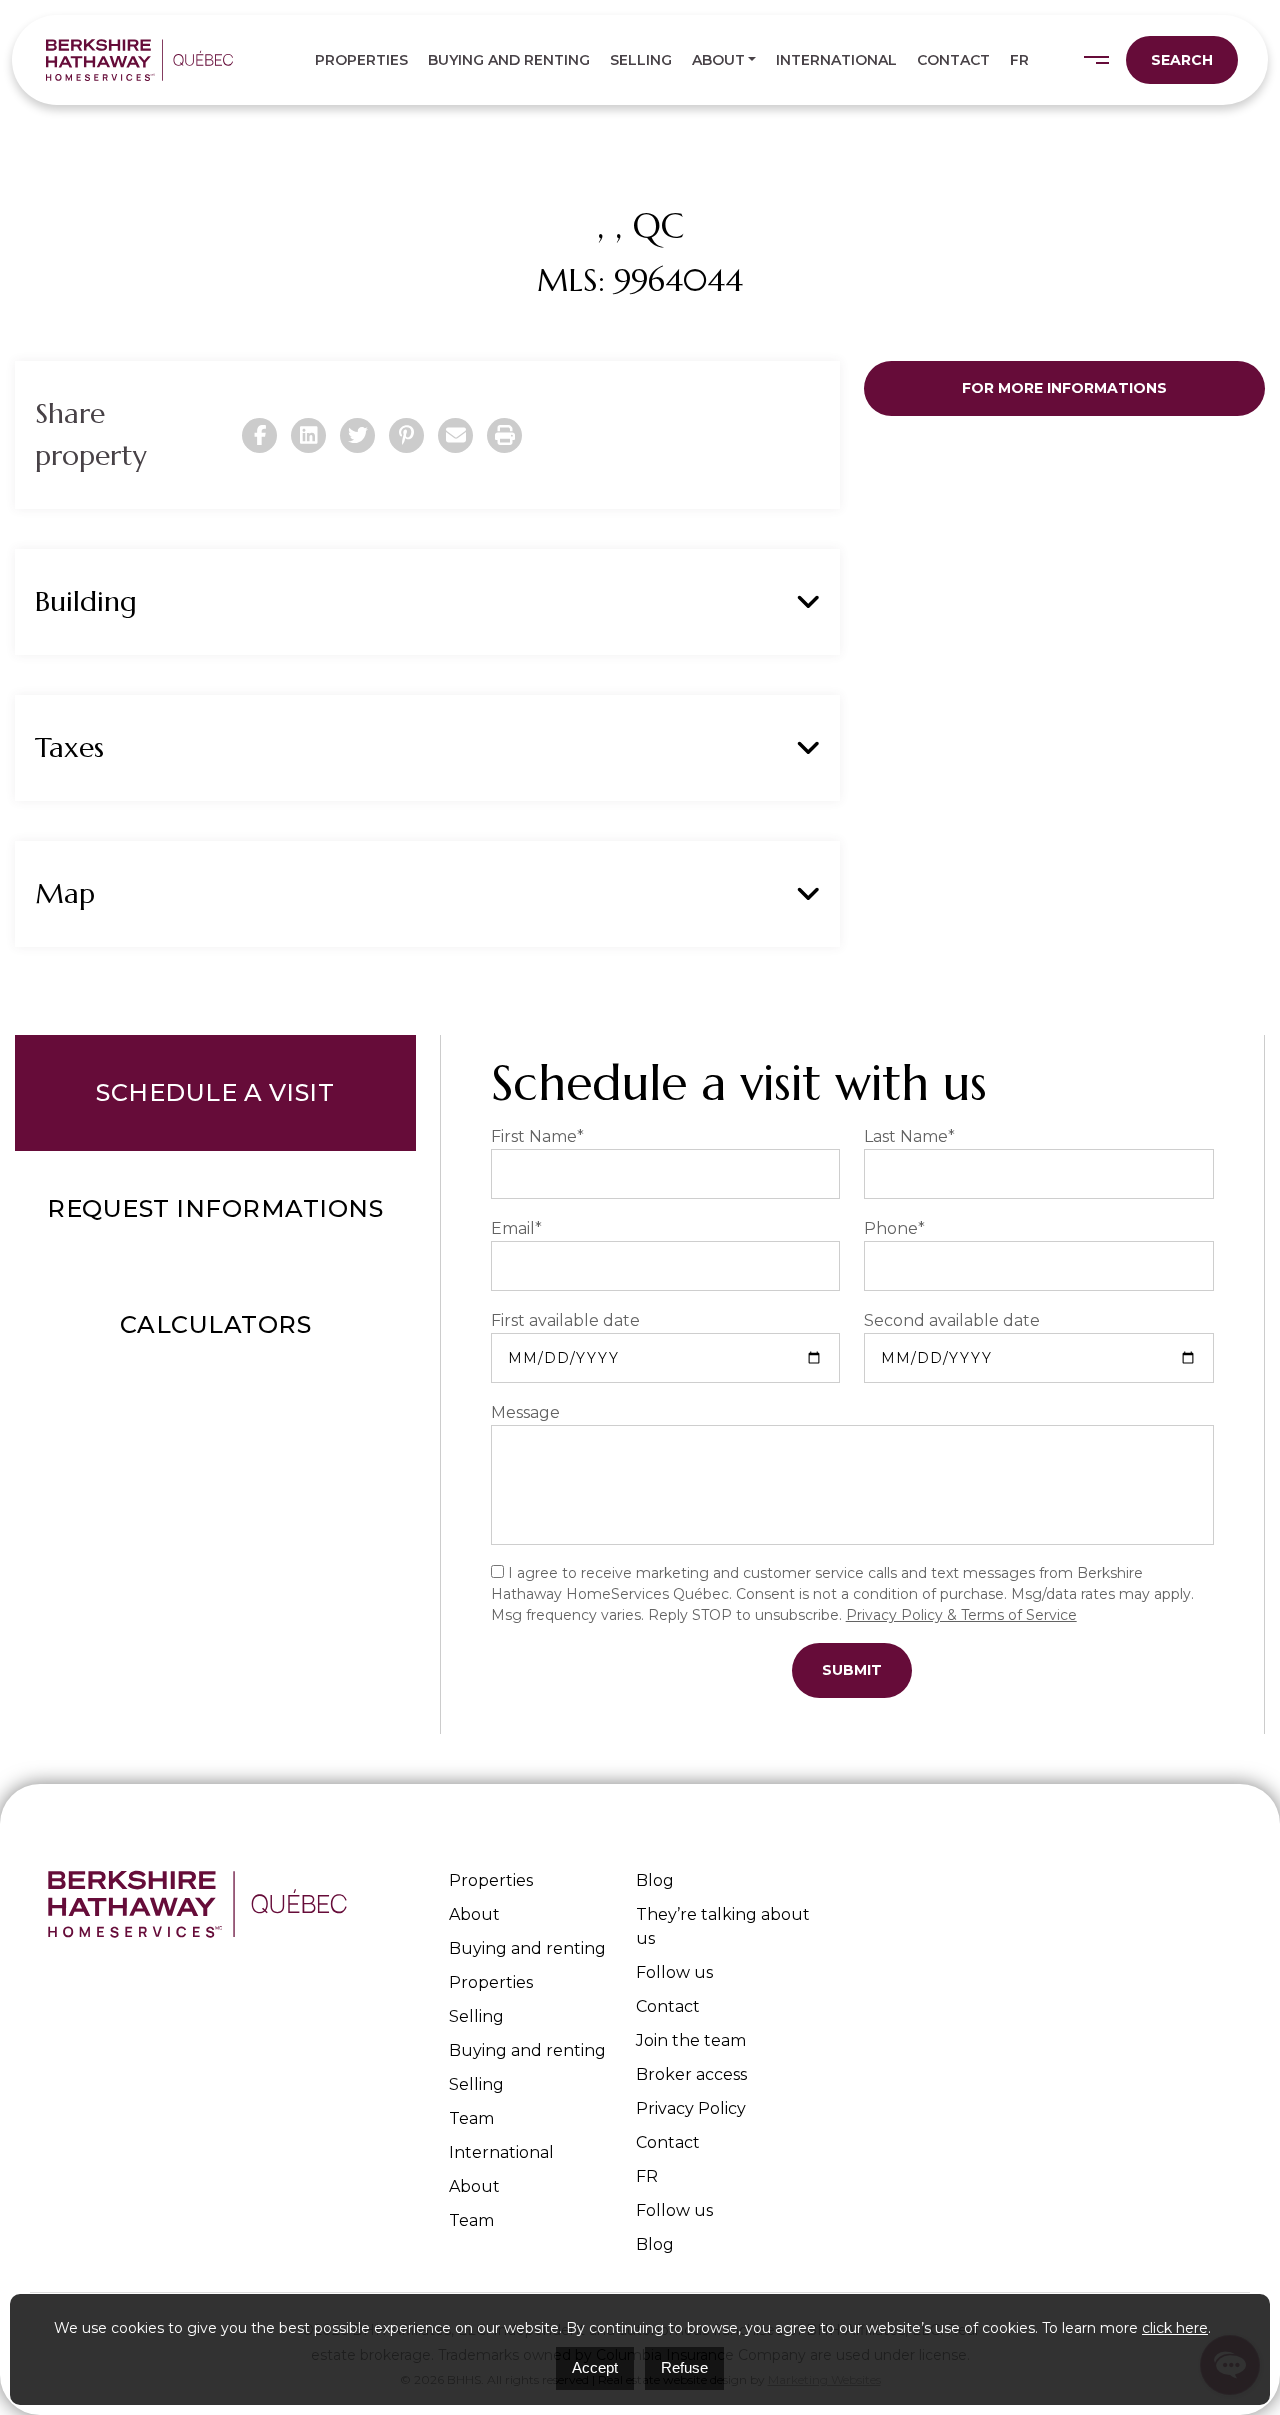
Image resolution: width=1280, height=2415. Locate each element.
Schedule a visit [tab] (215, 1092)
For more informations (1064, 388)
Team (471, 2118)
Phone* (894, 1228)
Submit (852, 1670)
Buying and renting (509, 60)
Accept (595, 2367)
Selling (641, 60)
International (836, 60)
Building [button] (86, 601)
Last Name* (909, 1136)
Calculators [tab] (216, 1324)
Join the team (691, 2040)
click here (1175, 2328)
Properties (361, 60)
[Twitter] (357, 435)
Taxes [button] (69, 747)
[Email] (455, 435)
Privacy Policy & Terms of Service (961, 1615)
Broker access (691, 2074)
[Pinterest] (406, 435)
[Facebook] (259, 435)
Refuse (684, 2367)
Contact (953, 60)
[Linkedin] (308, 435)
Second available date (952, 1320)
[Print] (504, 435)
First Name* (537, 1136)
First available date (565, 1320)
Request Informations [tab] (215, 1208)
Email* (516, 1228)
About (718, 60)
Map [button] (65, 893)
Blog (655, 1880)
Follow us (674, 1972)
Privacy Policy (691, 2108)
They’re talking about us (723, 1926)
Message (525, 1412)
